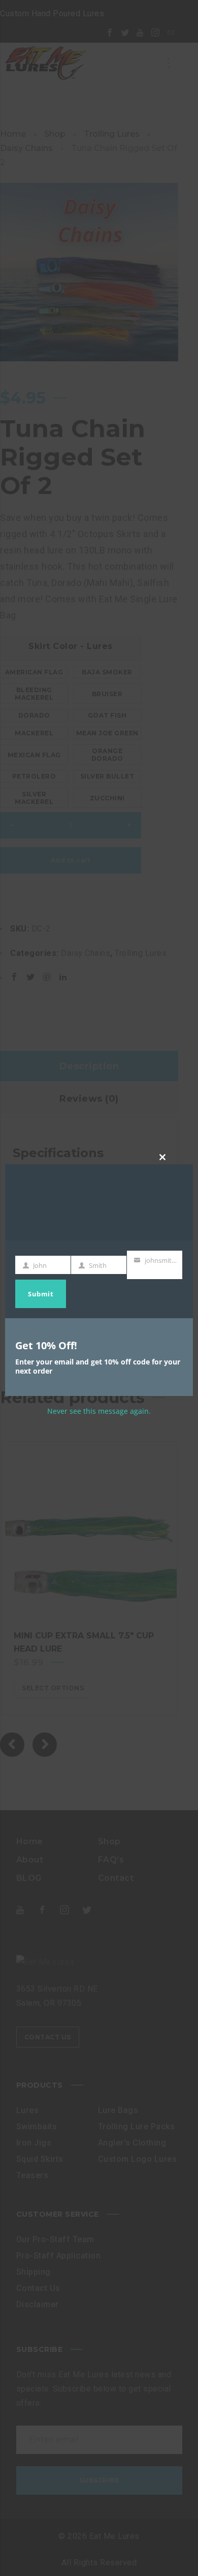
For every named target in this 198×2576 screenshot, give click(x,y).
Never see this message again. (99, 1411)
